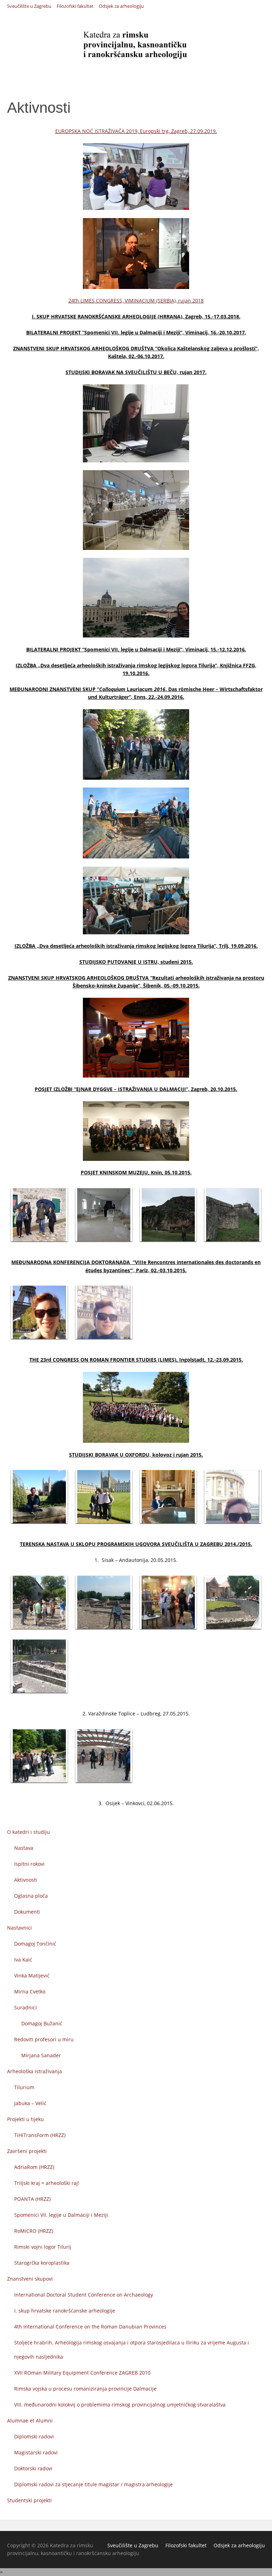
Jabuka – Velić (30, 2103)
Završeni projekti (27, 2151)
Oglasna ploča (31, 1896)
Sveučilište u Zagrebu (29, 7)
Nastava (24, 1848)
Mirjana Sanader (41, 2055)
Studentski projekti (29, 2500)
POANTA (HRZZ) (32, 2199)
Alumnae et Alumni (30, 2421)
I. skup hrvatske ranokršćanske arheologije (65, 2311)
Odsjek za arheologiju (121, 7)
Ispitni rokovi (29, 1864)
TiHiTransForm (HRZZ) (40, 2135)
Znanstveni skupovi (30, 2279)
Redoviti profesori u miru (44, 2039)
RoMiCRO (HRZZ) (34, 2231)
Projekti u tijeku (25, 2119)
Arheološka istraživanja (35, 2071)
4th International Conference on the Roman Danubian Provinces (90, 2327)
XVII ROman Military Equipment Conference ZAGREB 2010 (82, 2373)
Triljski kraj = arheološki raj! (47, 2183)
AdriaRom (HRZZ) (34, 2167)
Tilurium (24, 2087)
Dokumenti (27, 1912)
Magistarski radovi (36, 2452)
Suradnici (25, 2007)
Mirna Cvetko (30, 1991)
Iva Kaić (23, 1960)
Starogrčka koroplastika (42, 2263)
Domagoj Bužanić (42, 2023)
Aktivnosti (26, 1880)
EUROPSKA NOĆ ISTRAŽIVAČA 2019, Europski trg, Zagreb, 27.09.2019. (136, 131)
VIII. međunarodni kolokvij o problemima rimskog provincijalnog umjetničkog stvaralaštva (120, 2405)
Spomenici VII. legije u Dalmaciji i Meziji (61, 2215)
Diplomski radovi (34, 2436)
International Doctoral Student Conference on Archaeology (84, 2295)
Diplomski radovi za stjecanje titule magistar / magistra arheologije (93, 2484)
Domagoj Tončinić (35, 1944)
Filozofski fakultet (75, 7)
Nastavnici (19, 1928)
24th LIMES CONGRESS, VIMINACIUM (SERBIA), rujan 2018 (136, 301)
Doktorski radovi (33, 2468)
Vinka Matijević (32, 1976)
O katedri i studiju (29, 1832)
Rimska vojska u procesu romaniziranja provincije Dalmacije (85, 2389)
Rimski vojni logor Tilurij (43, 2247)
